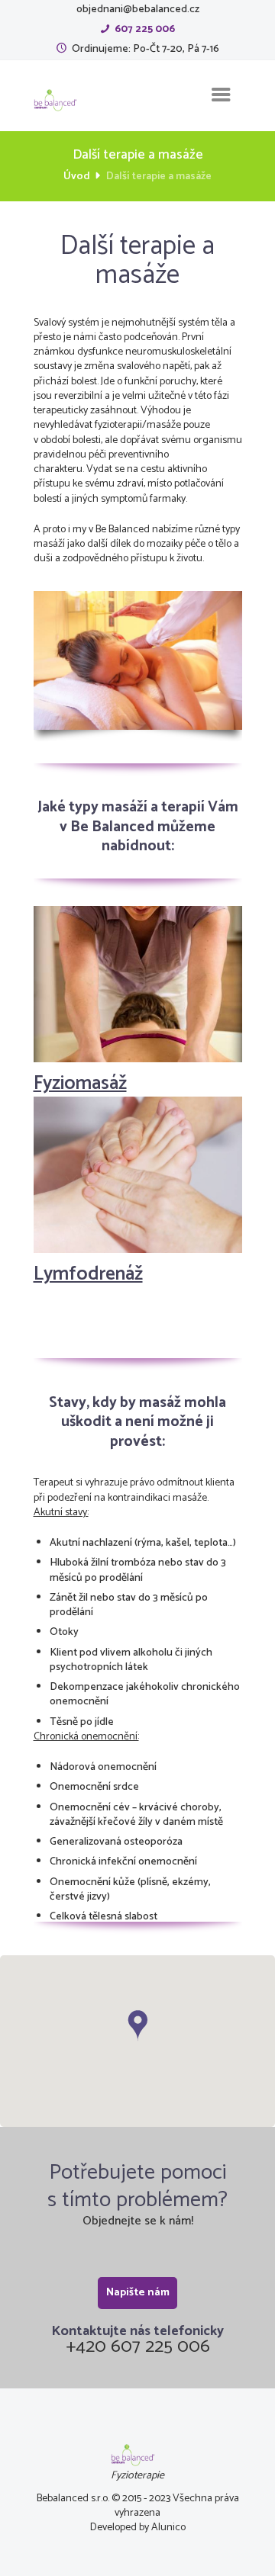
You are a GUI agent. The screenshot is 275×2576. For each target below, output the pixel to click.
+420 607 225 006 (138, 2347)
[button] (137, 2026)
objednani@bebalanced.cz (138, 10)
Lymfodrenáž (88, 1274)
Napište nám (138, 2293)
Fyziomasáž (80, 1084)
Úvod (77, 177)
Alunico (168, 2528)
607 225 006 (145, 29)
